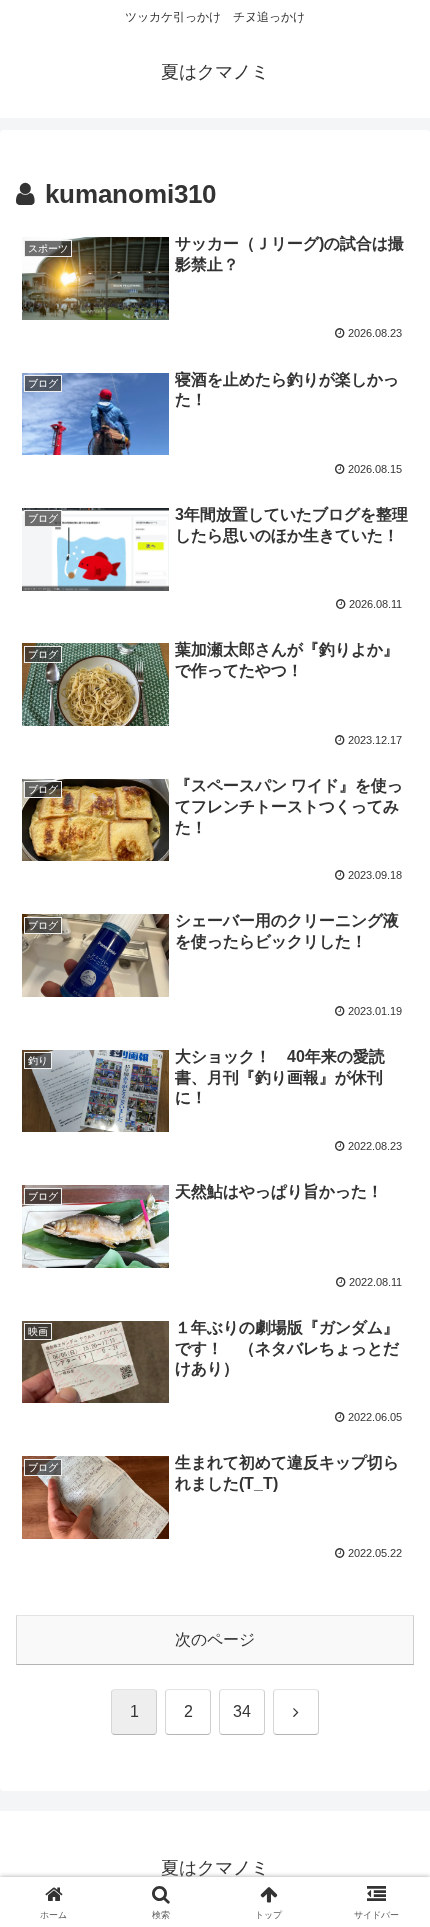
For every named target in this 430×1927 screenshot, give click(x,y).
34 (242, 1711)
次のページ (215, 1639)
